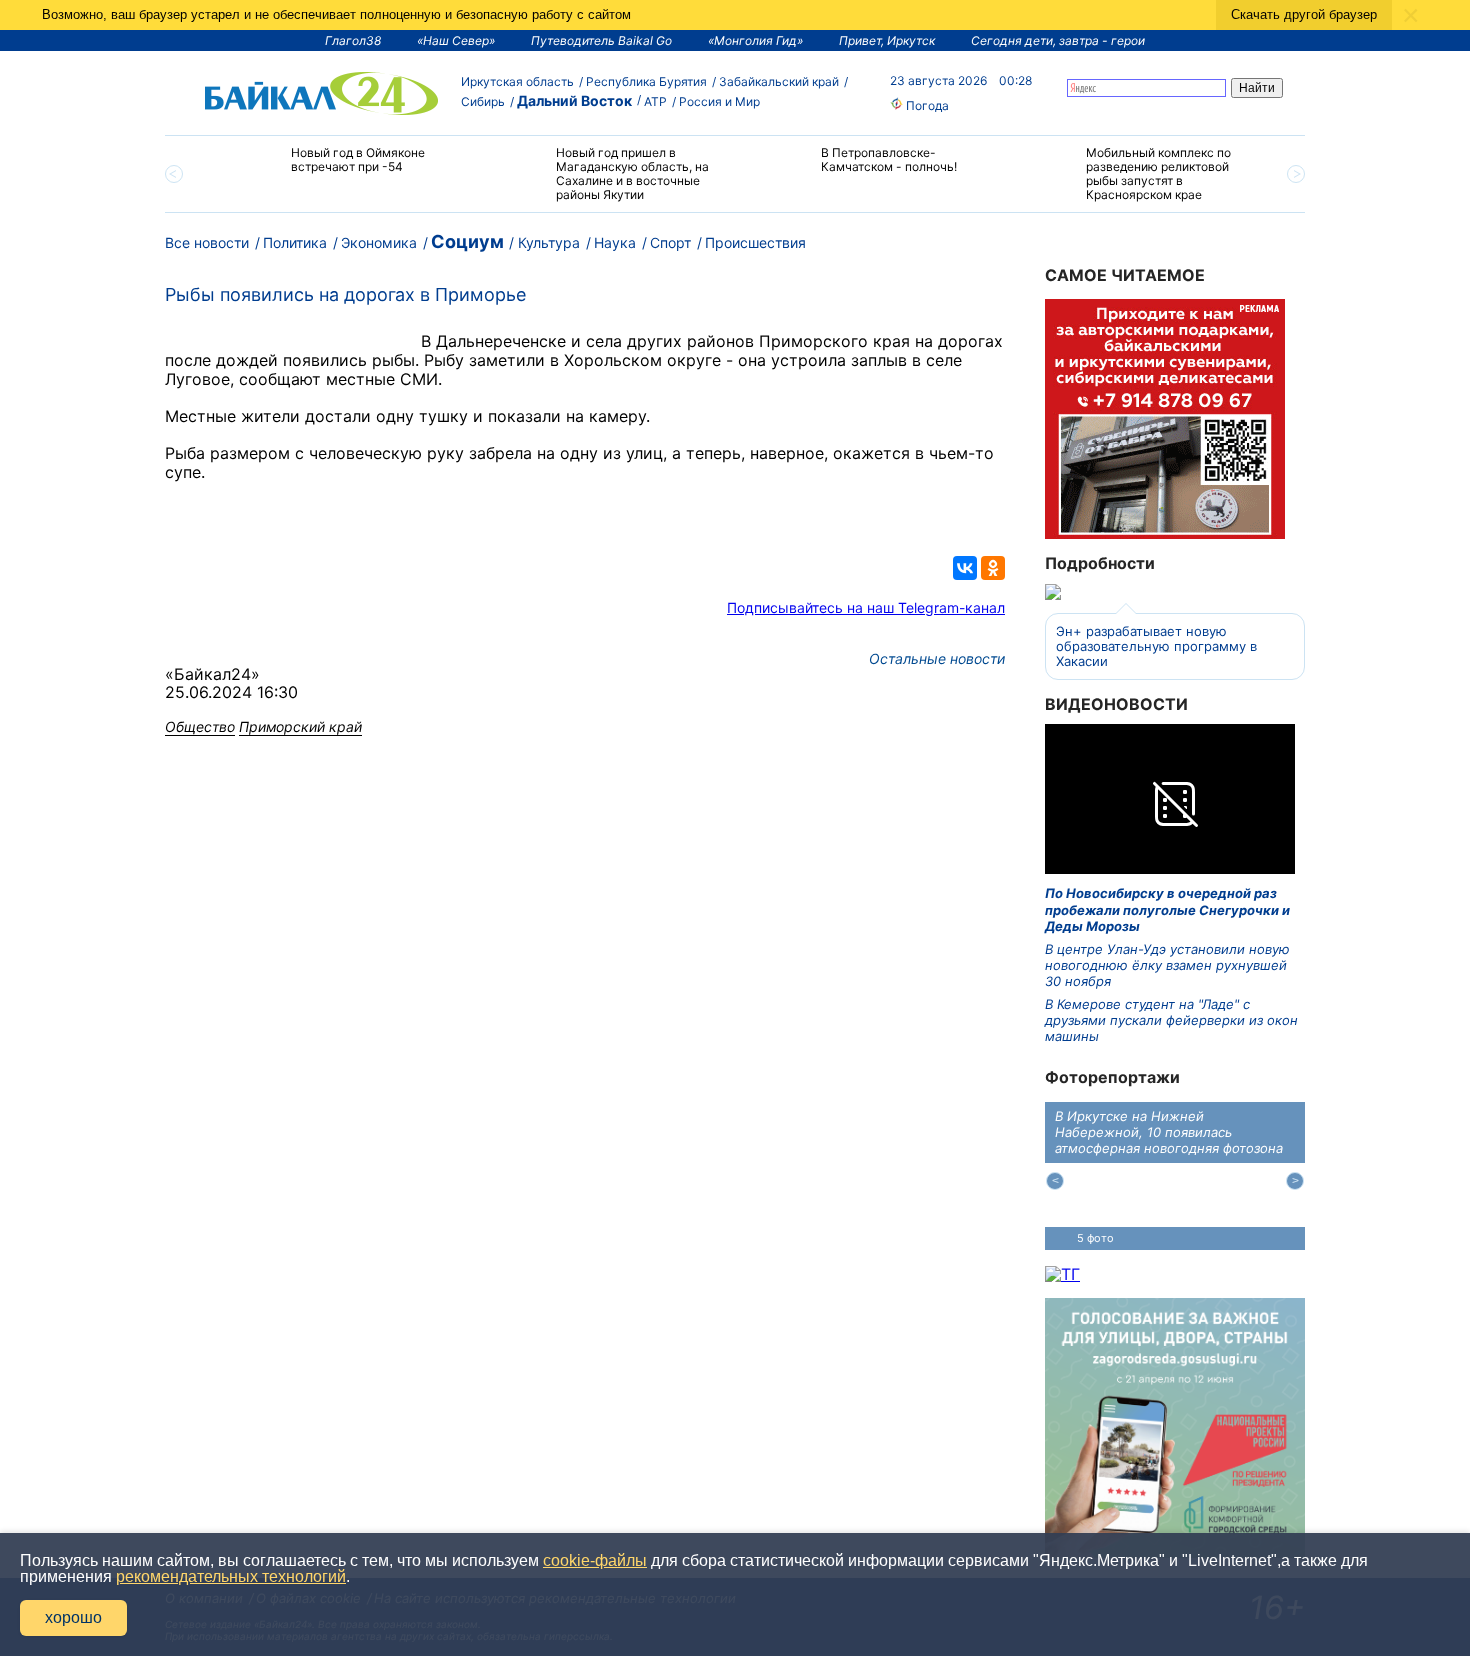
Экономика (379, 242)
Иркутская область (517, 81)
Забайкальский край (779, 81)
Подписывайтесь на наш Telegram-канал (866, 607)
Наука (615, 242)
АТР (655, 101)
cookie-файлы (595, 1560)
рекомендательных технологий (231, 1576)
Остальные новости (937, 658)
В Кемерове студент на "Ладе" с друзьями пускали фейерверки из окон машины (1171, 1020)
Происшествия (755, 242)
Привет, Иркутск (887, 40)
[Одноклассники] (993, 568)
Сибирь (483, 101)
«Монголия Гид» (755, 40)
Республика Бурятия (646, 81)
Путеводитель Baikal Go (601, 40)
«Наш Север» (456, 40)
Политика (295, 242)
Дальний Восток (574, 100)
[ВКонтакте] (965, 568)
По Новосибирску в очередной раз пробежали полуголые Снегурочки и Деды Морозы (1167, 909)
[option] (337, 168)
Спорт (670, 242)
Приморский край (300, 726)
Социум (467, 241)
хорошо (73, 1617)
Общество (200, 726)
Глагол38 (353, 40)
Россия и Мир (719, 101)
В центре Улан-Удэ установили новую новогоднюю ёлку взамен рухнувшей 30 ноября (1167, 965)
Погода (926, 105)
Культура (549, 242)
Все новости (207, 242)
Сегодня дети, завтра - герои (1058, 40)
